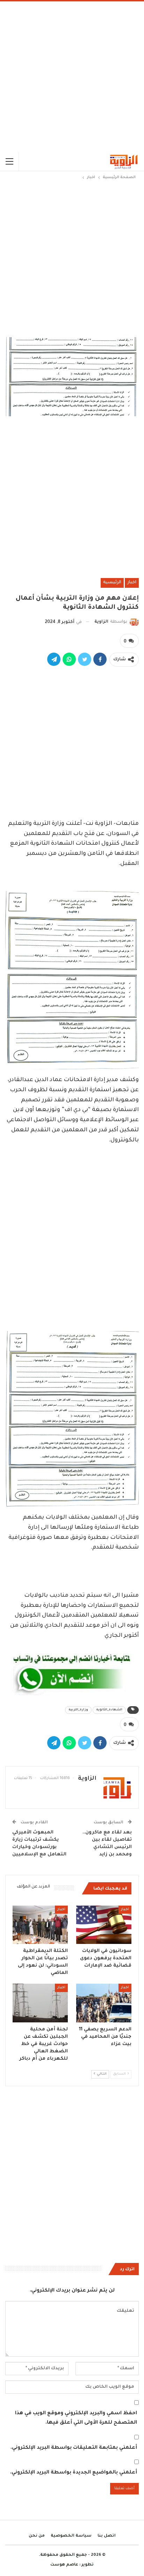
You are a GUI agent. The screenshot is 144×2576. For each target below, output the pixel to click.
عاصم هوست (64, 2565)
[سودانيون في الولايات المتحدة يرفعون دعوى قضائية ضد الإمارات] (104, 1925)
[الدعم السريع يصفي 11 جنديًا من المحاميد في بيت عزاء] (104, 2003)
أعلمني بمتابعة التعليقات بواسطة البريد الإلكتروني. (74, 2448)
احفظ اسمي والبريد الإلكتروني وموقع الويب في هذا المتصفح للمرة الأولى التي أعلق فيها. (76, 2418)
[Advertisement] (72, 77)
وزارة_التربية (78, 1710)
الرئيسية (112, 583)
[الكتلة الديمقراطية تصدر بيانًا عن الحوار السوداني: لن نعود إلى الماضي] (40, 1925)
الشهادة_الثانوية (109, 1710)
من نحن (37, 2536)
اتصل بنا (107, 2536)
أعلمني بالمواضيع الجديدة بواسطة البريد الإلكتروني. (74, 2473)
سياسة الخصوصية (71, 2536)
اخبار (132, 583)
